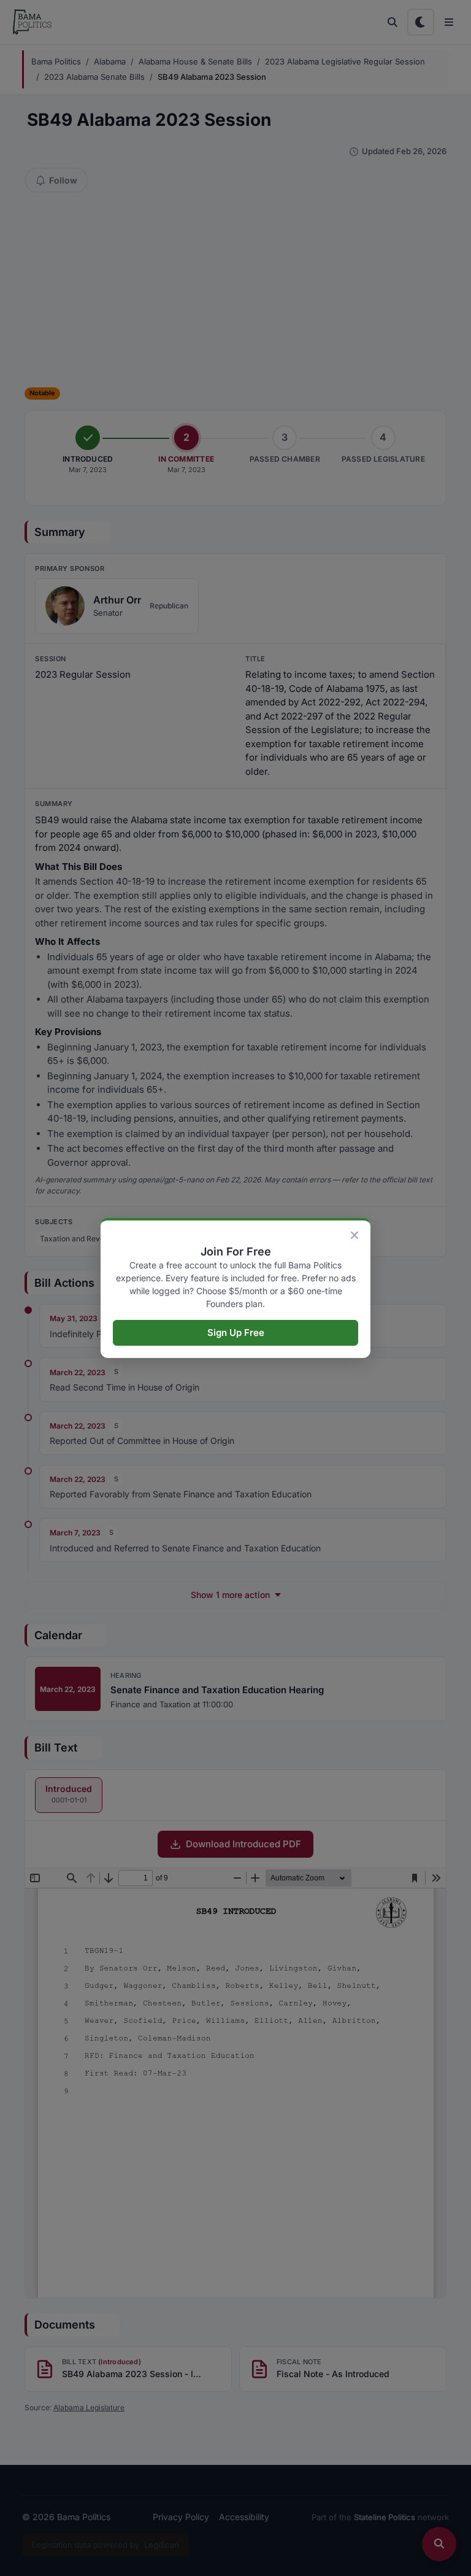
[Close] (354, 1235)
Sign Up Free (236, 1333)
